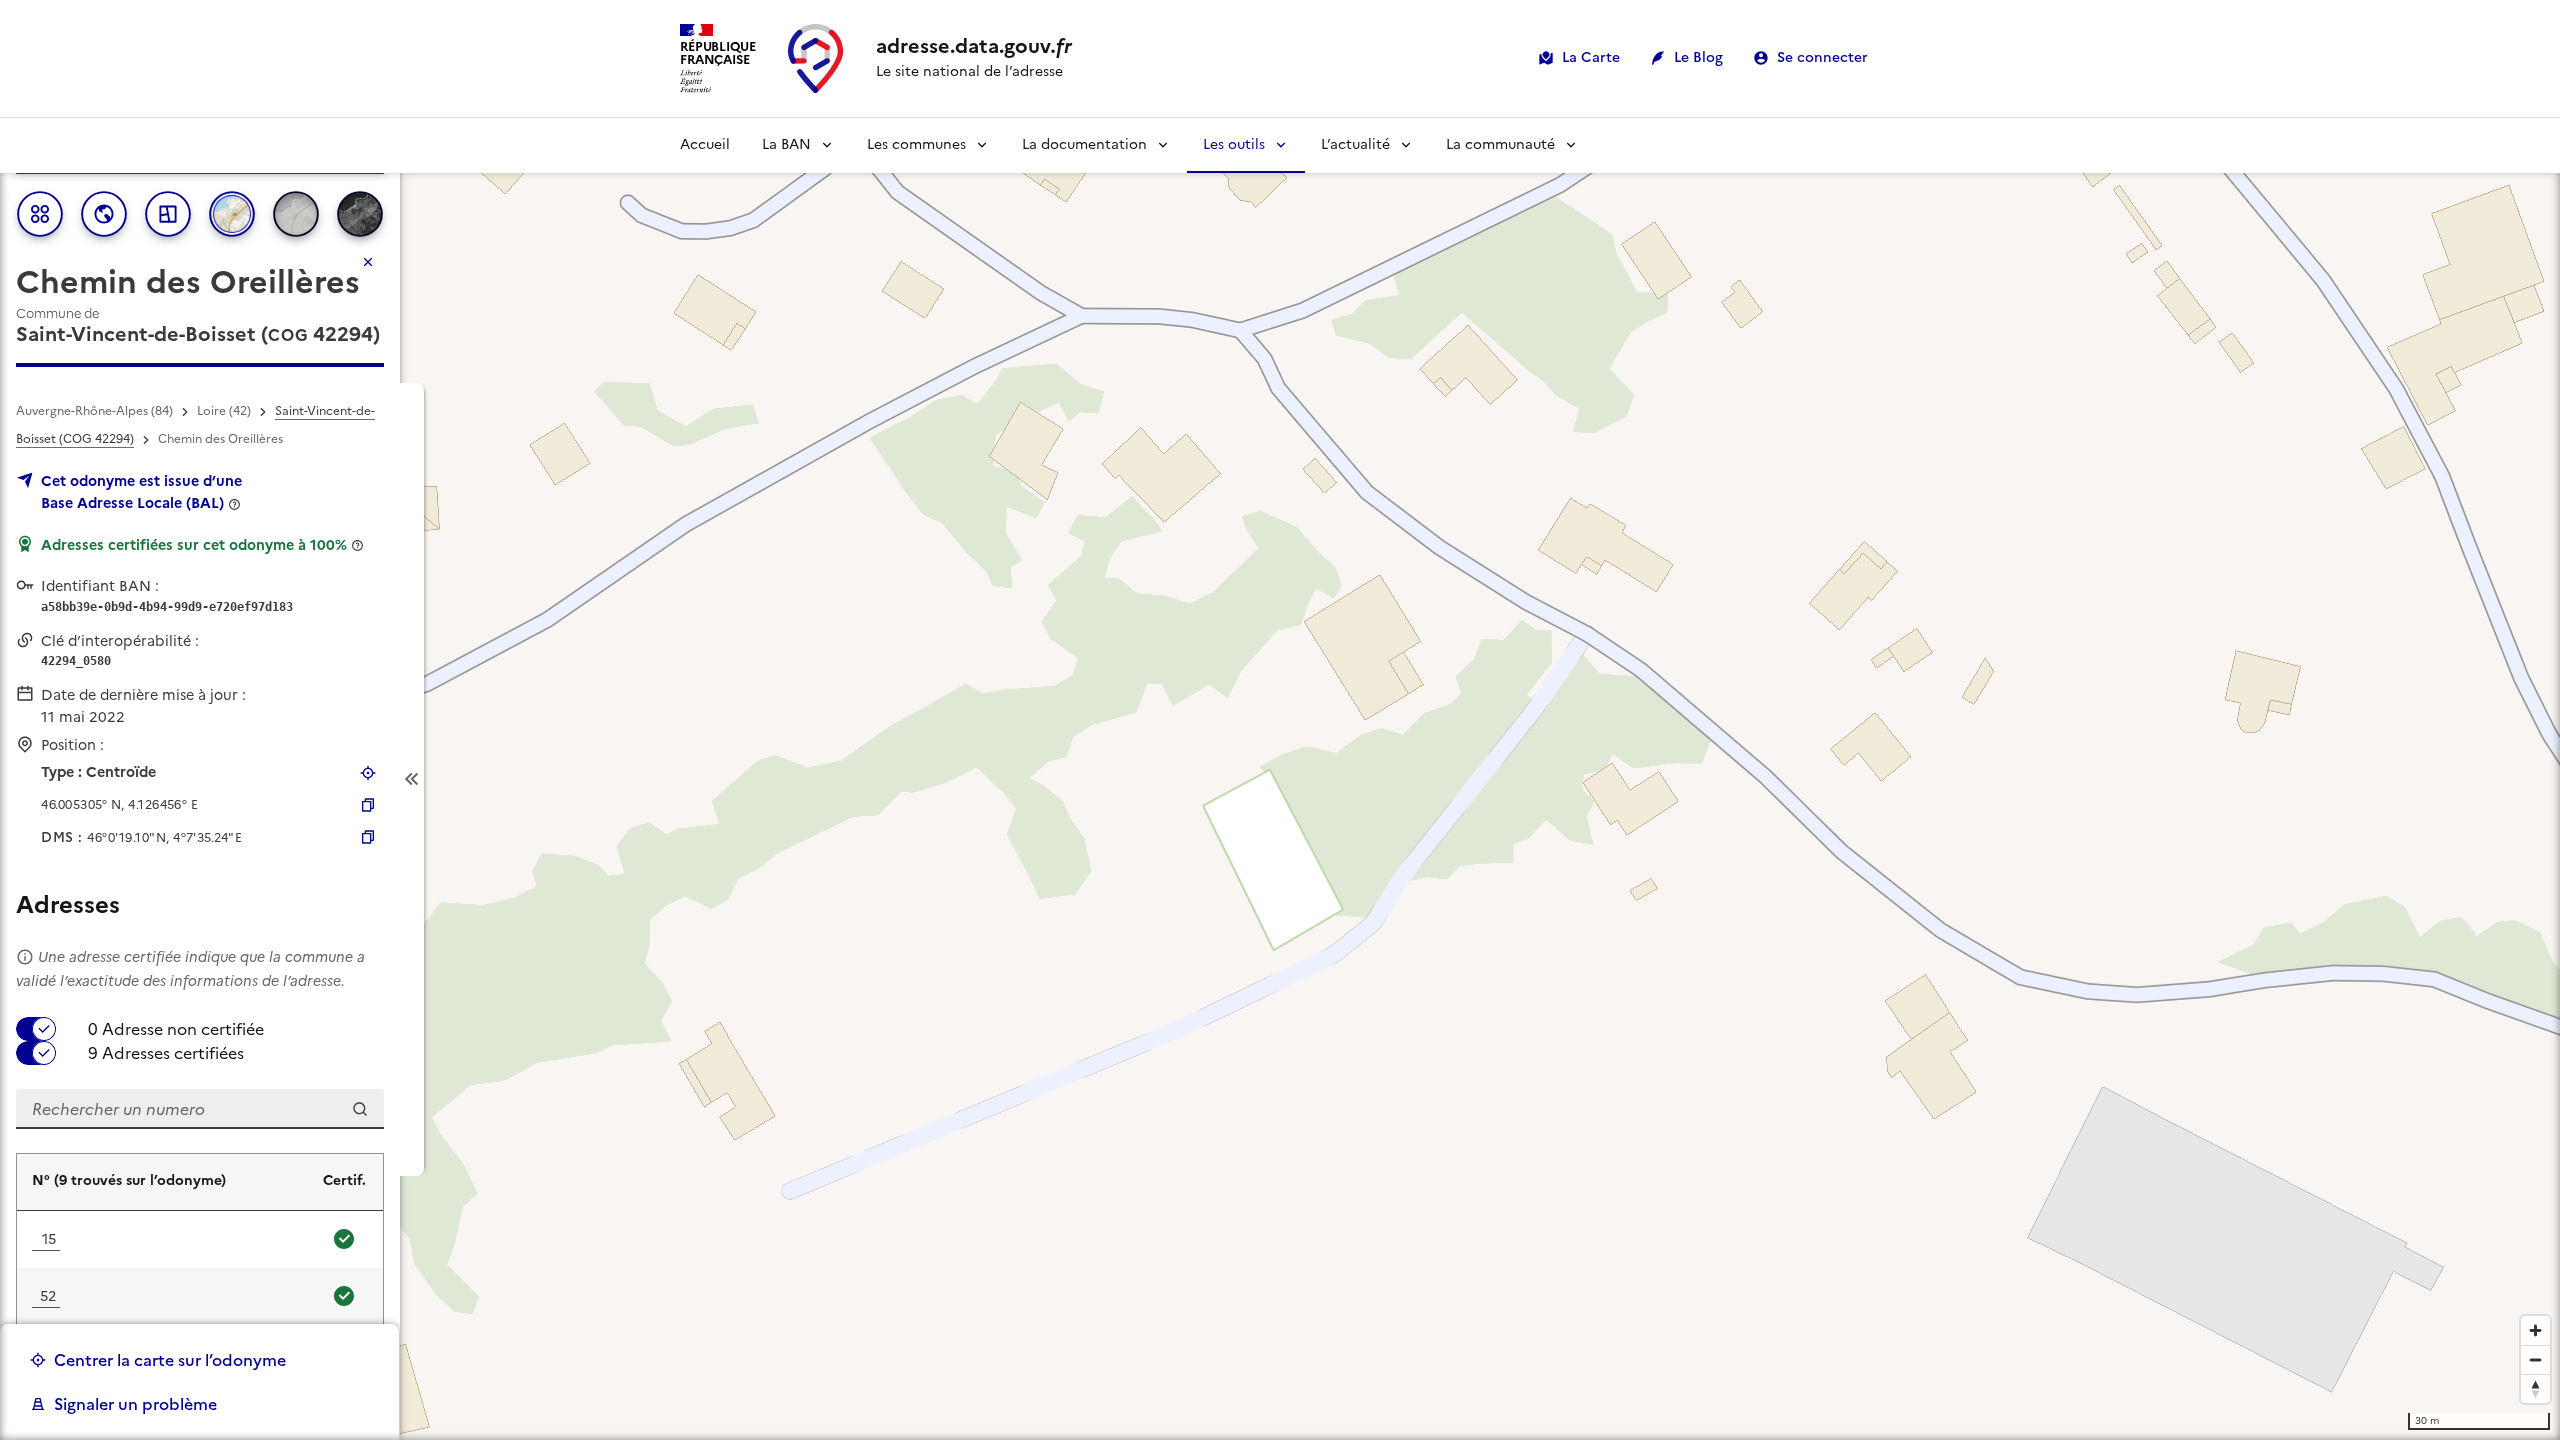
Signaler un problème (135, 1404)
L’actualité (1355, 144)
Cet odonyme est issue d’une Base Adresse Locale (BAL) (141, 492)
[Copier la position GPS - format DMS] (368, 837)
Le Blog (1698, 57)
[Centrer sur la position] (368, 773)
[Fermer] (368, 262)
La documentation (1084, 144)
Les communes (916, 144)
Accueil (705, 144)
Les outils (1234, 144)
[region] (1280, 779)
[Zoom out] (2535, 1359)
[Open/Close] (412, 779)
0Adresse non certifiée (176, 1029)
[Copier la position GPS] (368, 805)
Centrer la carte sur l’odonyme (170, 1360)
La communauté (1500, 144)
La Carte (1591, 57)
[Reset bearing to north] (2535, 1388)
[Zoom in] (2535, 1330)
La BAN (786, 144)
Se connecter (1822, 57)
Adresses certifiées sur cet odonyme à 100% (194, 545)
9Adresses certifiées (166, 1053)
